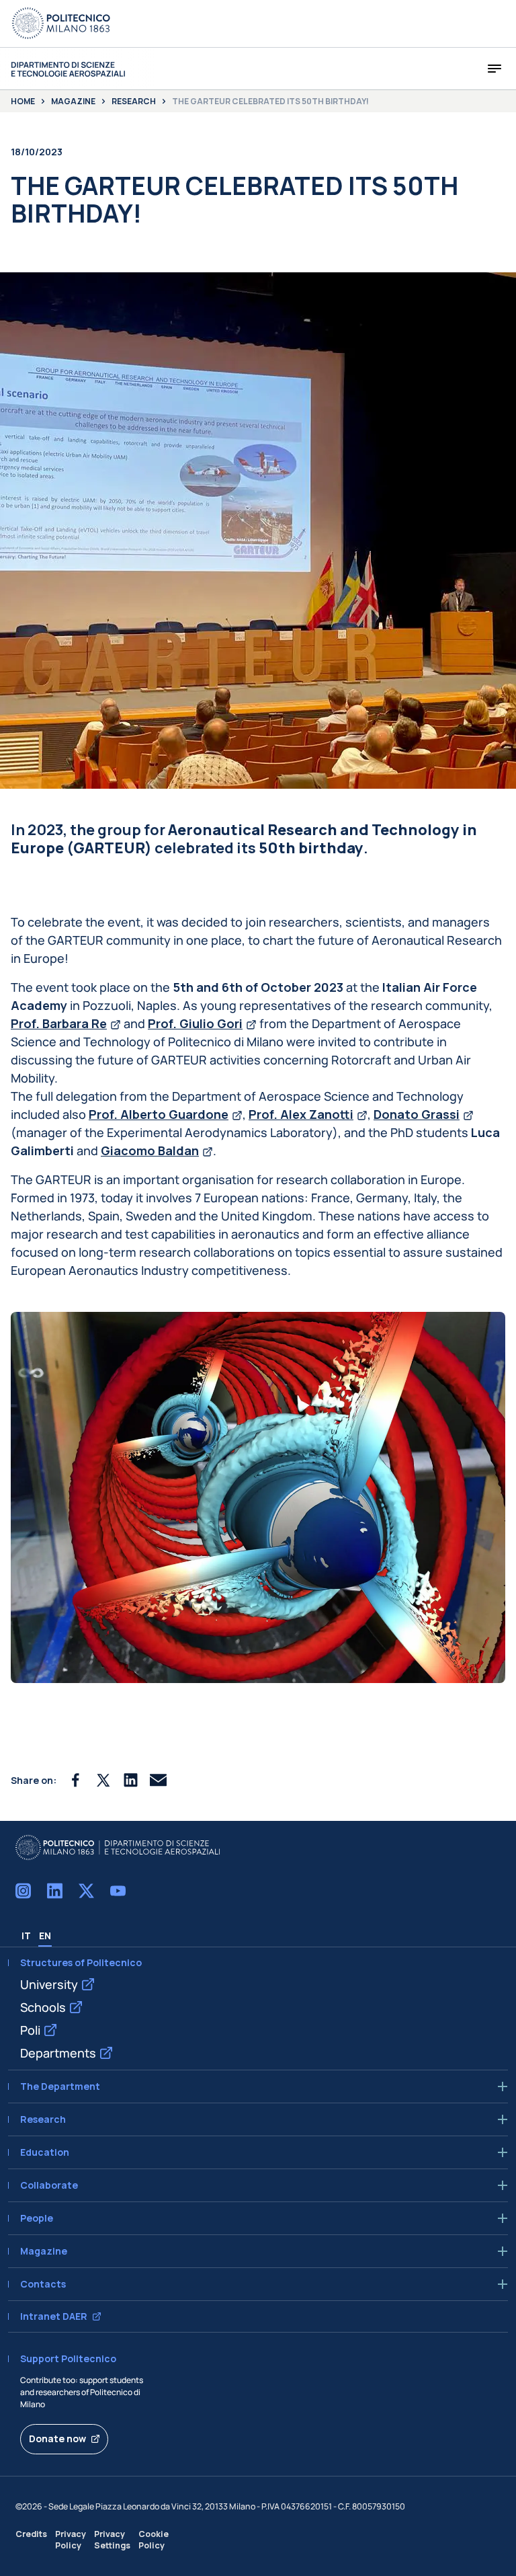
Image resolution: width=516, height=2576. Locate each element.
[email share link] (158, 1780)
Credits (31, 2534)
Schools (43, 2007)
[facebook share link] (76, 1780)
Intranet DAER (54, 2316)
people (37, 2218)
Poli (30, 2030)
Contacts (43, 2284)
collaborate (49, 2185)
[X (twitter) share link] (103, 1780)
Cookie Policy (154, 2540)
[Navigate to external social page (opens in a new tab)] (23, 1891)
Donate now (57, 2438)
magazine (44, 2251)
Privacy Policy (71, 2540)
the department (60, 2086)
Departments (58, 2053)
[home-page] (68, 69)
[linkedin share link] (131, 1780)
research (43, 2119)
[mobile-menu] (494, 69)
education (45, 2152)
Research (134, 102)
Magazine (73, 102)
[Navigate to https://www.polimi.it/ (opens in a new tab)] (61, 24)
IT (26, 1936)
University (49, 1984)
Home (23, 102)
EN (45, 1936)
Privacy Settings (112, 2540)
